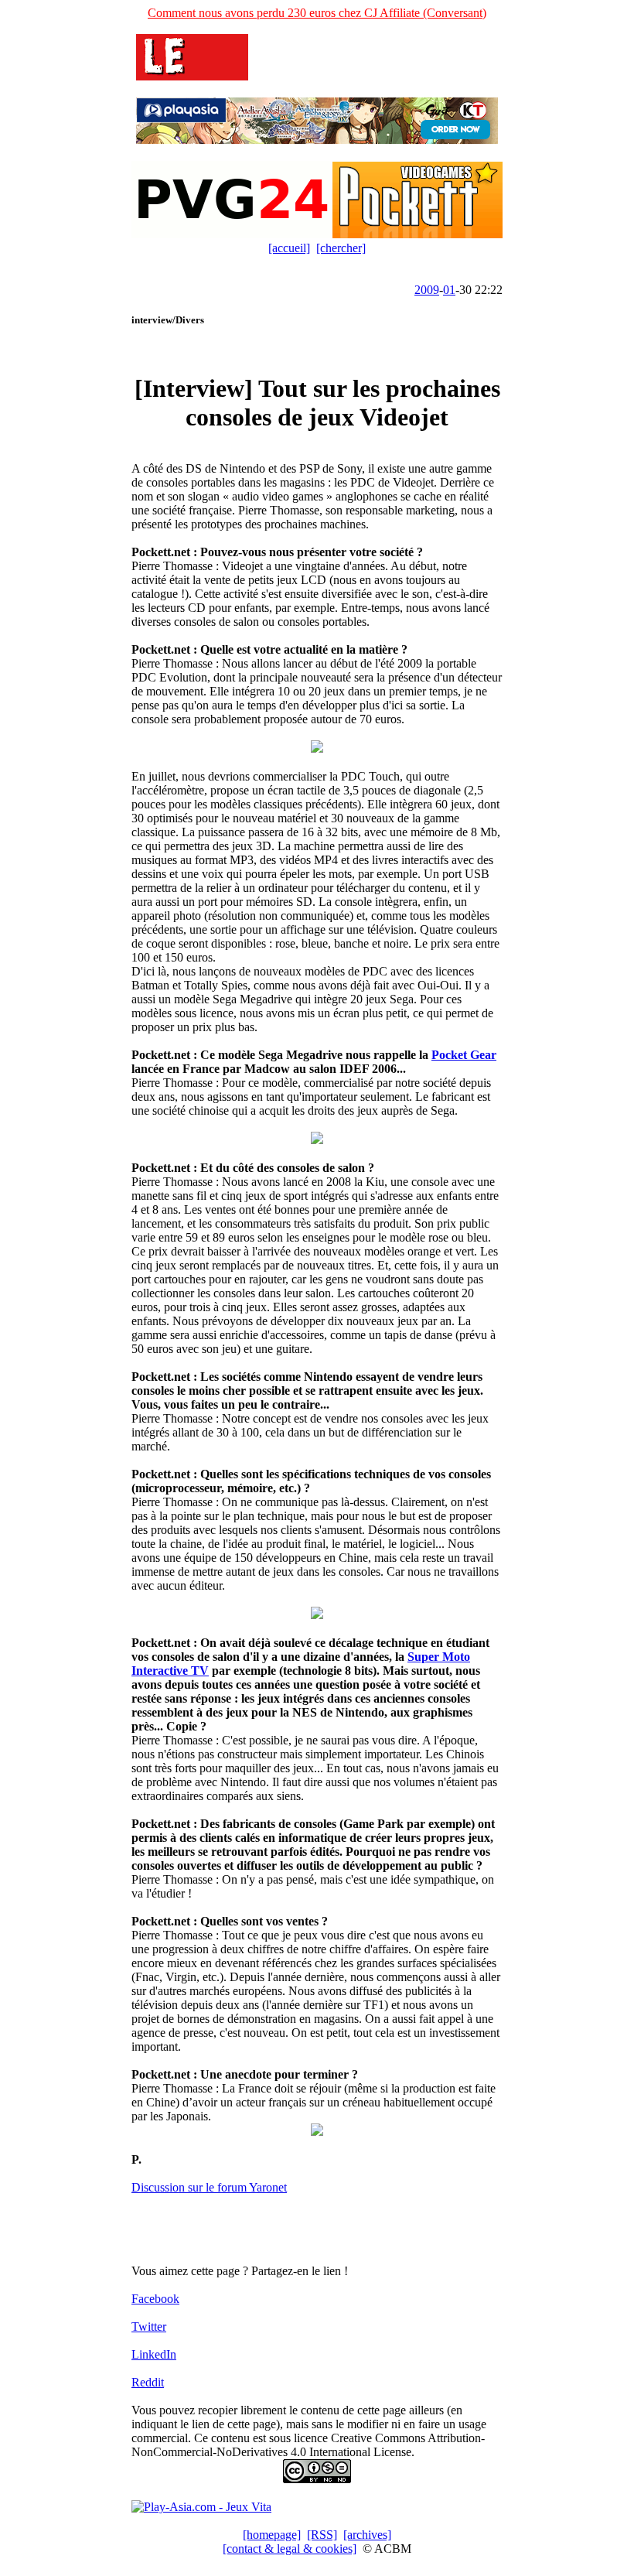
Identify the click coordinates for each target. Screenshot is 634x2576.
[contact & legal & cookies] (290, 2549)
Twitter (149, 2327)
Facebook (155, 2299)
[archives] (367, 2535)
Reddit (148, 2382)
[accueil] (289, 248)
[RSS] (322, 2535)
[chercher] (341, 248)
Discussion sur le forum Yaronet (209, 2187)
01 (449, 290)
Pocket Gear (464, 1055)
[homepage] (272, 2535)
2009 (427, 290)
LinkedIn (154, 2354)
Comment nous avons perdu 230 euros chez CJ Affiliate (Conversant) (317, 13)
